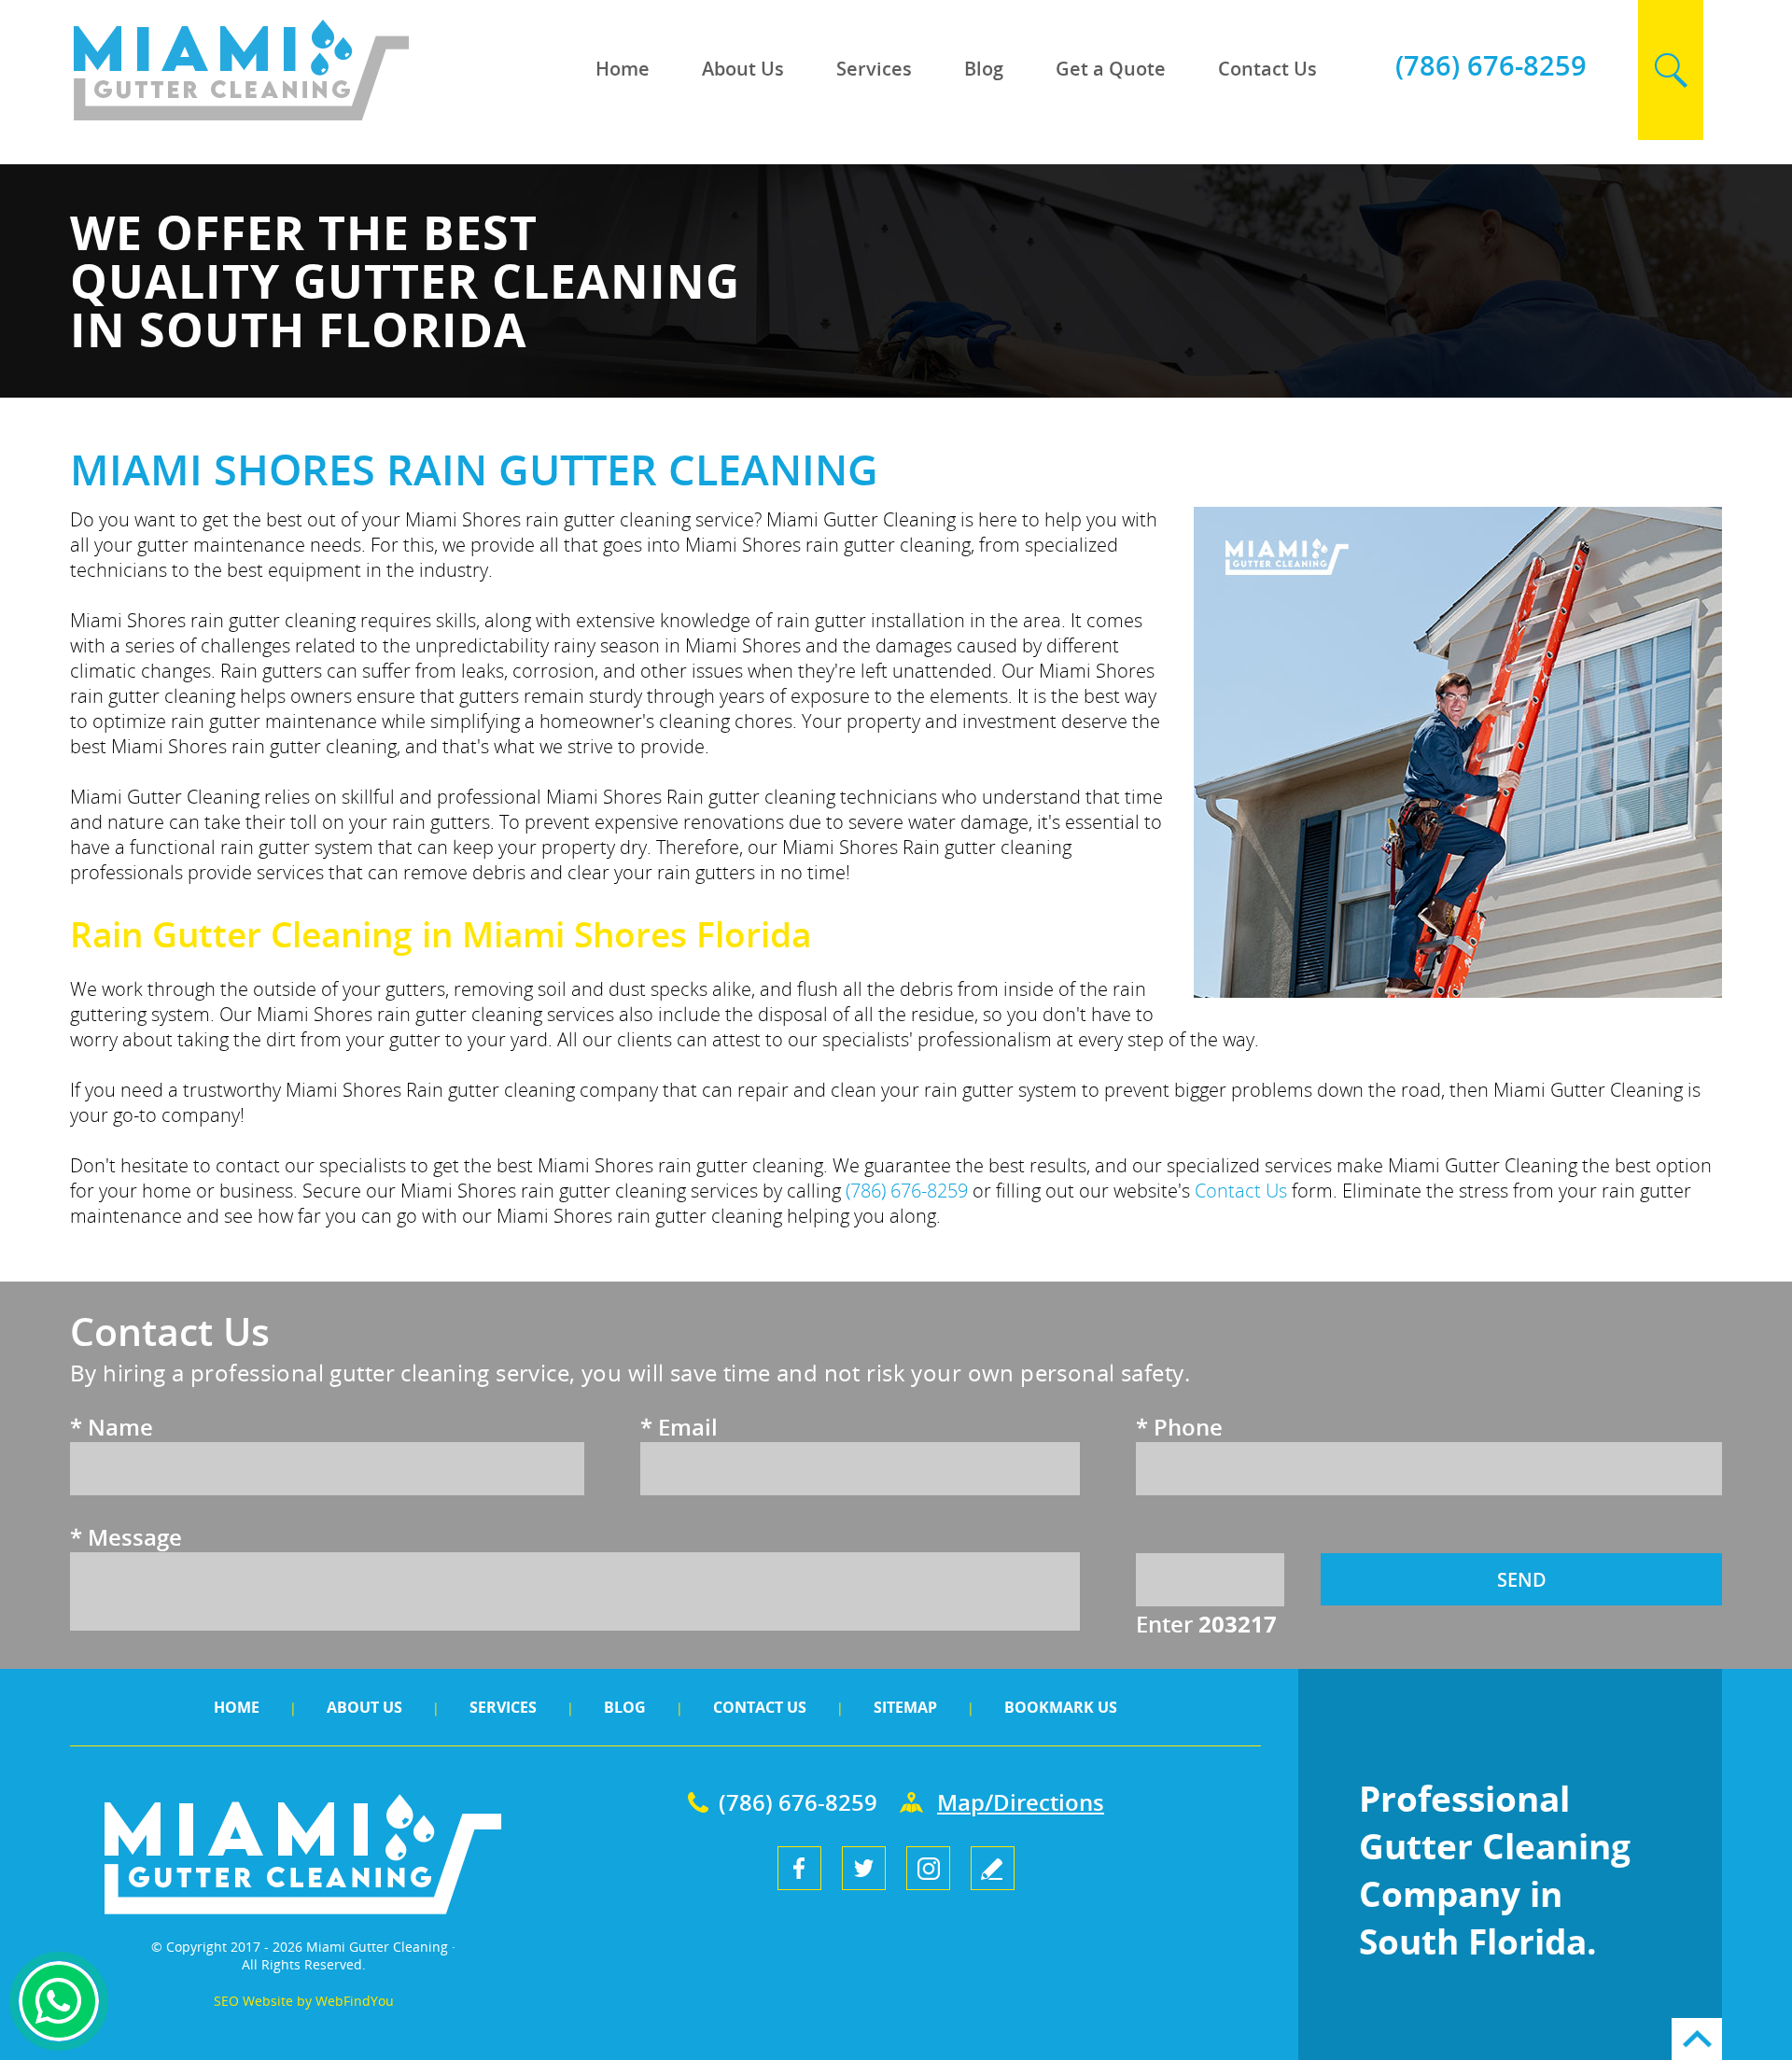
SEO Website (253, 2001)
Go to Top (1697, 2039)
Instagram (928, 1868)
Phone (1179, 1427)
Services (874, 69)
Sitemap (905, 1707)
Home (623, 69)
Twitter (864, 1868)
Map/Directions (1021, 1802)
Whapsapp (59, 2001)
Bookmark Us (1061, 1707)
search (1671, 70)
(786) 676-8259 (1491, 65)
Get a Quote (1111, 69)
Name (112, 1427)
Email (679, 1427)
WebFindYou (355, 2001)
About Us (743, 69)
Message (126, 1537)
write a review (993, 1868)
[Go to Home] (303, 116)
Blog (984, 69)
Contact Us (1267, 69)
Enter (1206, 1624)
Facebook (799, 1868)
